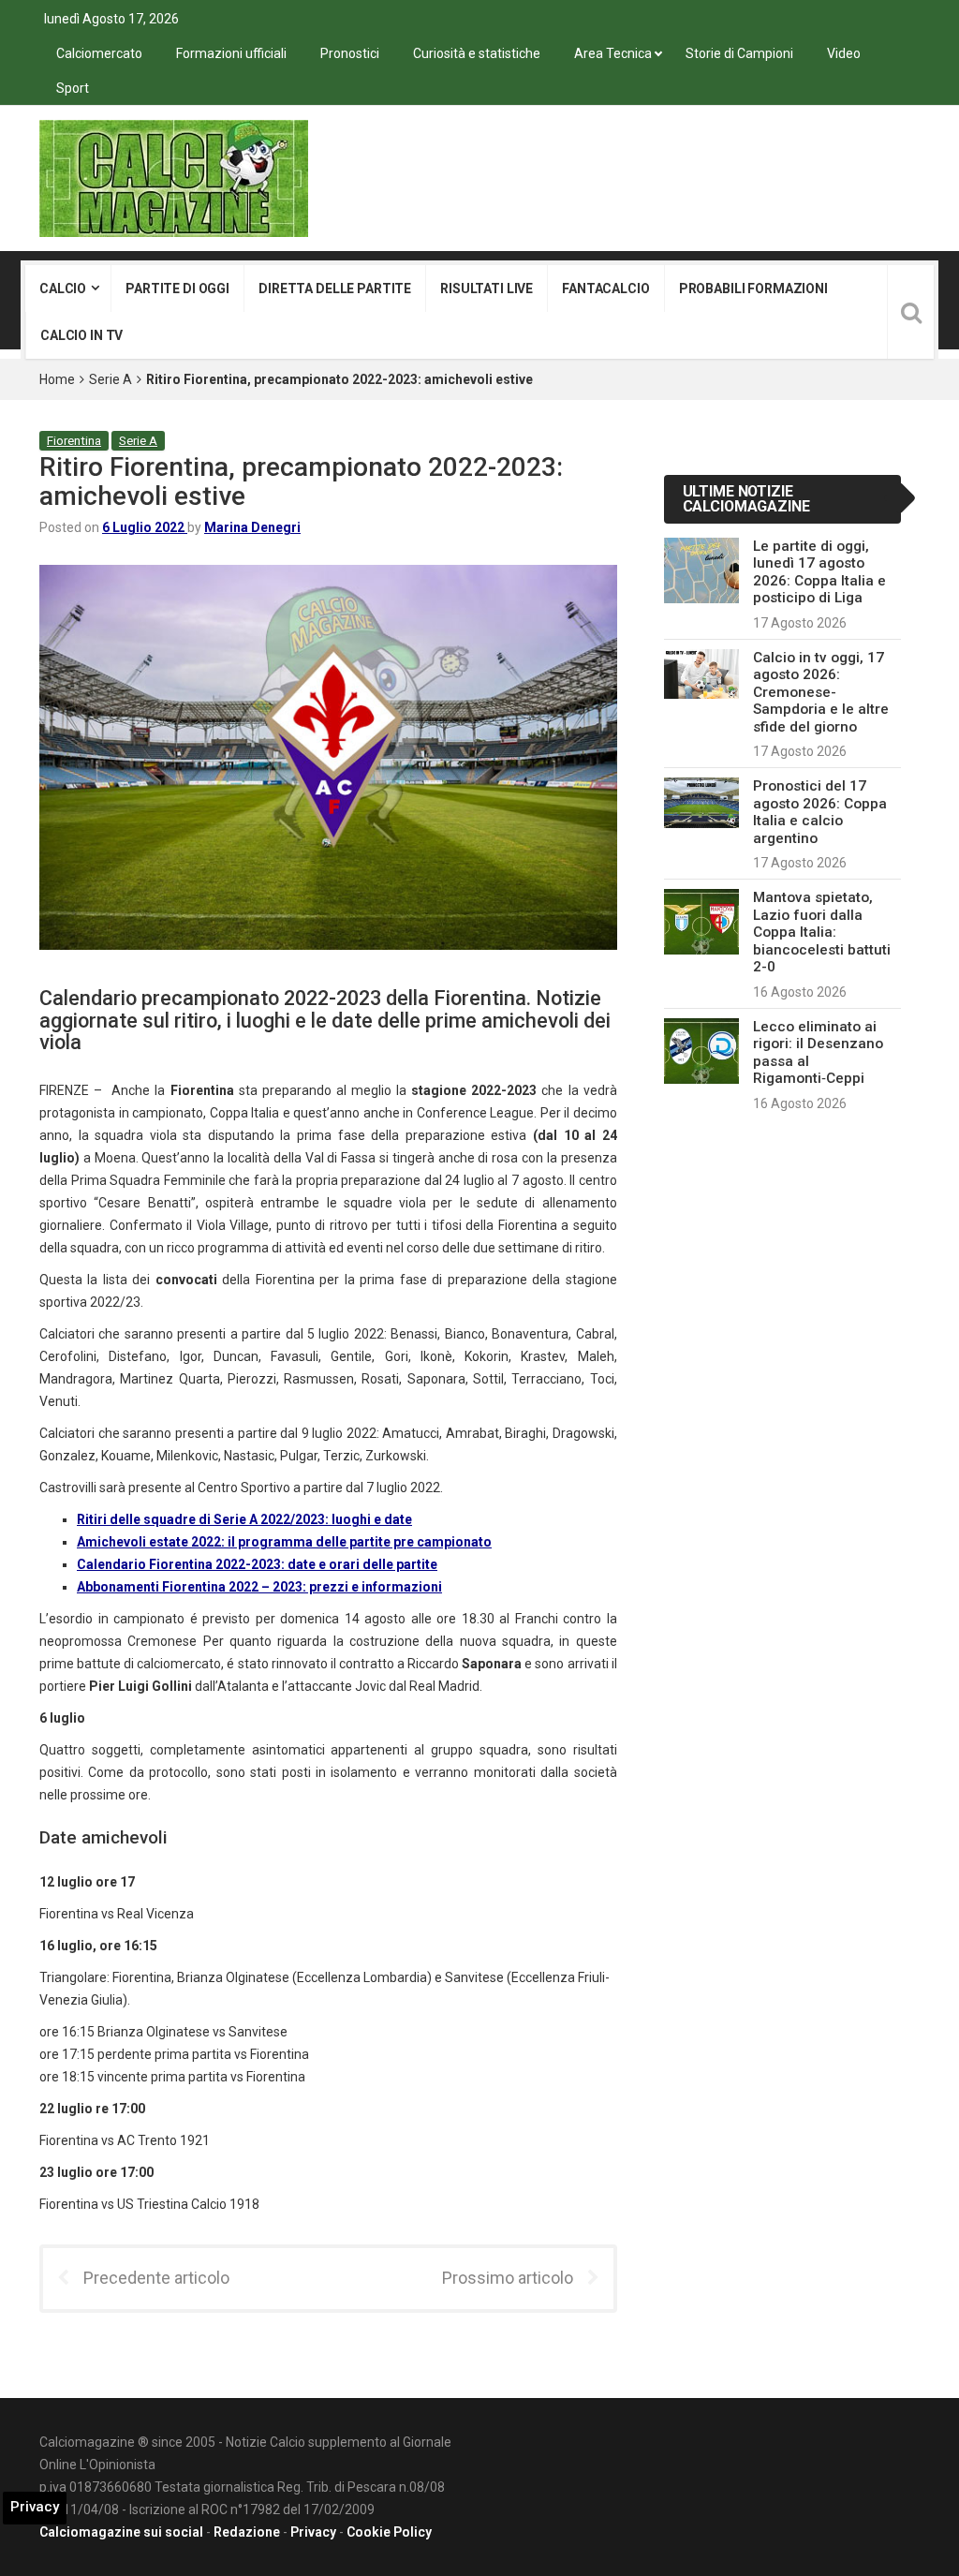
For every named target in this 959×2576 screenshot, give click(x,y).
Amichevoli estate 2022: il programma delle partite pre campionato (284, 1542)
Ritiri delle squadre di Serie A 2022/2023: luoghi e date (244, 1519)
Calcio (63, 289)
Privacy (313, 2532)
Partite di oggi (177, 289)
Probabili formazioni (753, 289)
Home (57, 379)
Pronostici (350, 53)
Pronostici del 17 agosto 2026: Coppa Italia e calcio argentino (820, 812)
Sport (73, 88)
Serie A (111, 379)
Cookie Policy (389, 2532)
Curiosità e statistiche (477, 53)
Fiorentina (74, 441)
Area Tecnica (613, 53)
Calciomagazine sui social (121, 2532)
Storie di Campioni (739, 53)
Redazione (247, 2532)
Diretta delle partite (335, 289)
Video (844, 53)
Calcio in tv (81, 335)
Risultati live (487, 289)
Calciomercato (99, 53)
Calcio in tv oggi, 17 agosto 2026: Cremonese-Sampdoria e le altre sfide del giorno (821, 692)
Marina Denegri (252, 527)
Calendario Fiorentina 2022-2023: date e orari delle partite (257, 1564)
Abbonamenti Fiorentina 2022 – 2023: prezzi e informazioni (259, 1587)
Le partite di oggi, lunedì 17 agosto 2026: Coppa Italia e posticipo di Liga (819, 572)
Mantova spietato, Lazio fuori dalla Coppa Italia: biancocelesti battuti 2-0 (822, 932)
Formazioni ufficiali (231, 53)
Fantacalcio (605, 289)
